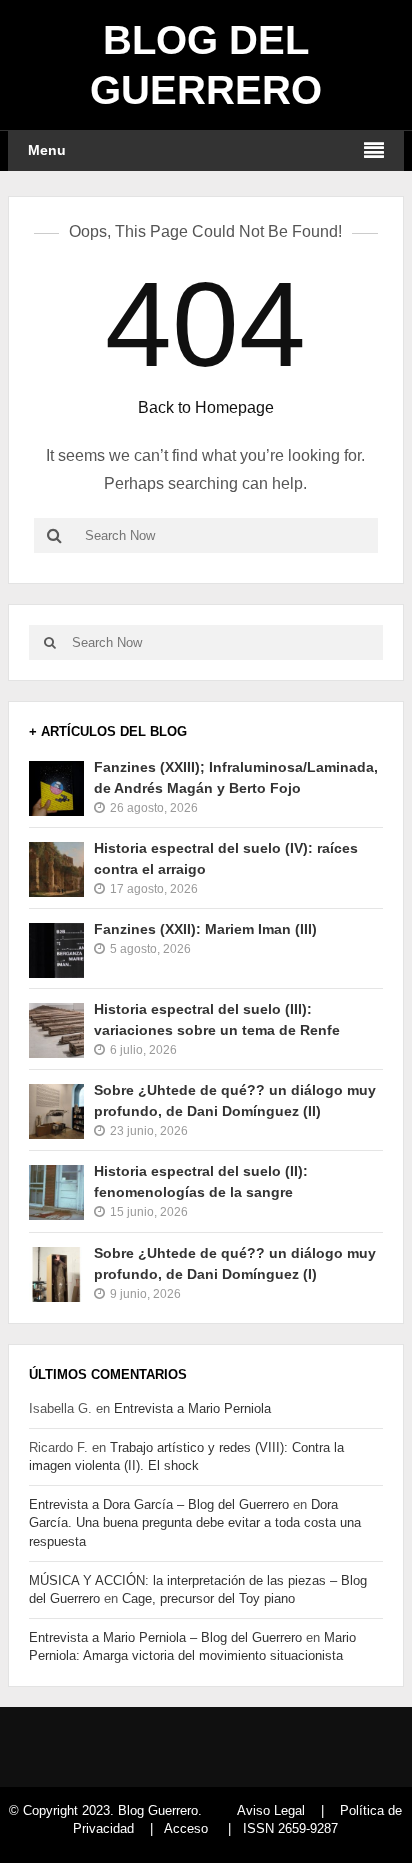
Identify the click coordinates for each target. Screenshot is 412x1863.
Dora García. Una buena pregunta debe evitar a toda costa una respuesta (195, 1522)
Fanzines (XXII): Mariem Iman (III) (205, 929)
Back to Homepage (206, 407)
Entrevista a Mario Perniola (192, 1408)
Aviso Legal (271, 1810)
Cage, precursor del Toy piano (208, 1598)
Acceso (186, 1828)
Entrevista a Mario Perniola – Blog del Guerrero (165, 1637)
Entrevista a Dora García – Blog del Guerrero (159, 1504)
